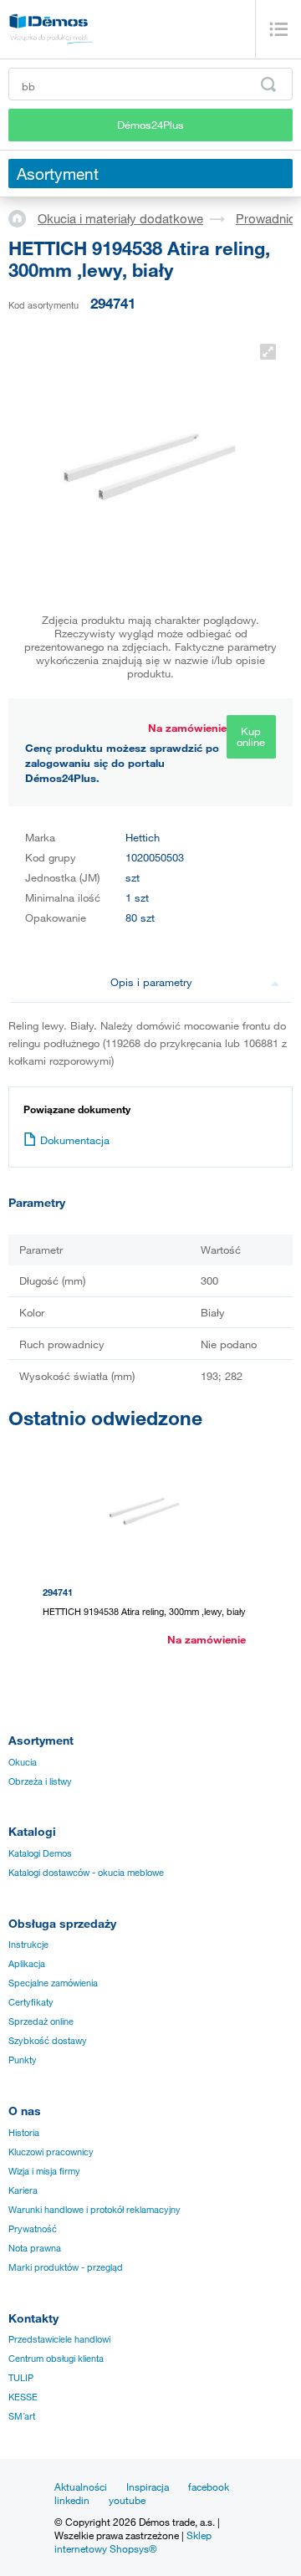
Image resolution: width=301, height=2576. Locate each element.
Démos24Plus (150, 125)
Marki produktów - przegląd (66, 2267)
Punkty (23, 2060)
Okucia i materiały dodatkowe (120, 218)
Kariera (23, 2190)
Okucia (23, 1762)
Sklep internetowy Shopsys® (133, 2542)
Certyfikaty (31, 2002)
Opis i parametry (151, 982)
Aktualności (81, 2487)
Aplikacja (27, 1964)
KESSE (23, 2397)
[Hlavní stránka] (23, 217)
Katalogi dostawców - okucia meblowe (86, 1873)
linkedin (72, 2500)
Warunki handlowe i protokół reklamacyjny (94, 2210)
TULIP (21, 2378)
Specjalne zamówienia (53, 1983)
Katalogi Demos (40, 1853)
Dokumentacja (75, 1140)
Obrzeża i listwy (40, 1781)
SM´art (22, 2416)
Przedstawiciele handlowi (59, 2339)
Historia (24, 2133)
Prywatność (33, 2229)
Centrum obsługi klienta (56, 2359)
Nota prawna (35, 2248)
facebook (209, 2487)
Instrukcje (28, 1945)
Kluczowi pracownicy (51, 2152)
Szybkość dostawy (48, 2041)
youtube (127, 2500)
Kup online (251, 736)
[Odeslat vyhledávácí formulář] (268, 84)
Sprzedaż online (41, 2021)
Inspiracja (148, 2487)
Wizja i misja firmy (44, 2171)
